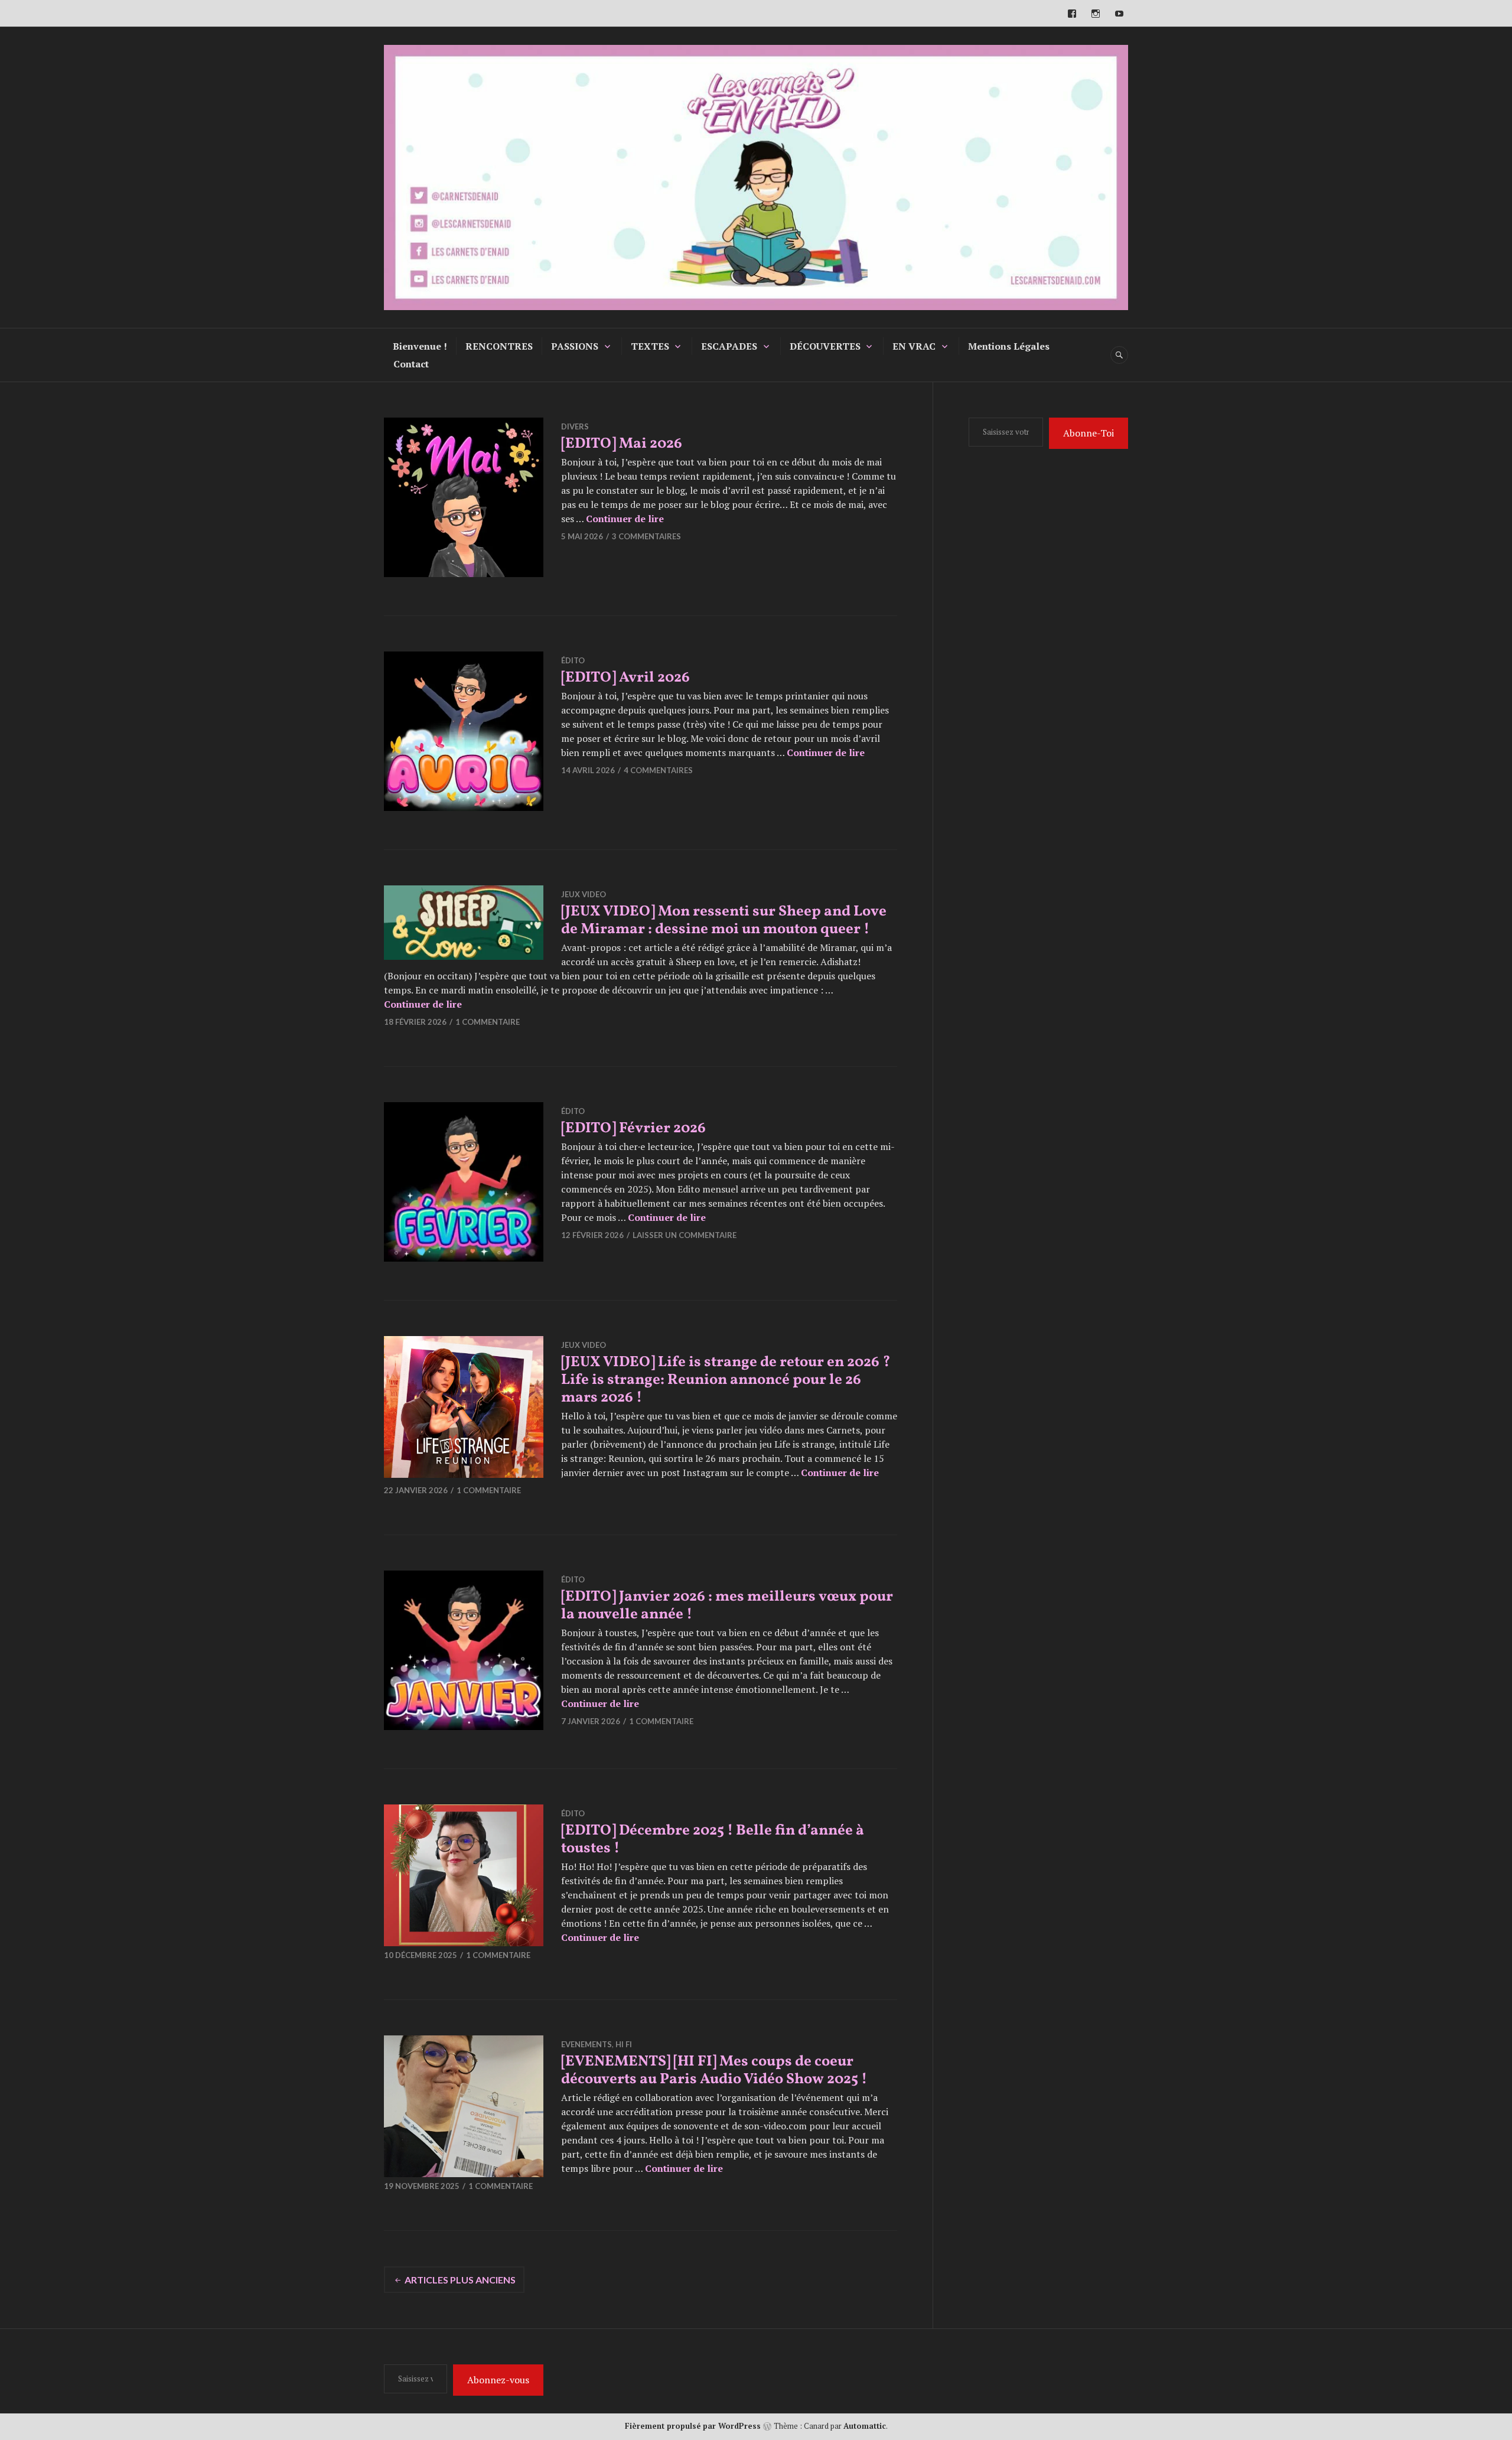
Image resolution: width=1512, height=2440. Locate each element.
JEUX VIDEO (584, 894)
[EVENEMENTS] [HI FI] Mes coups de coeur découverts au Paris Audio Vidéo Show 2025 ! (714, 2071)
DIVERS (575, 426)
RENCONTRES (499, 346)
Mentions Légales (1009, 346)
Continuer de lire (625, 519)
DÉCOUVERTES (825, 346)
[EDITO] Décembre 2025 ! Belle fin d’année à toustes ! (713, 1840)
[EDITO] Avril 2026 (625, 678)
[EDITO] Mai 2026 (622, 444)
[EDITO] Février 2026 (633, 1128)
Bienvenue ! (420, 346)
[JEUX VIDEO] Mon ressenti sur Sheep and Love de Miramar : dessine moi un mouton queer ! (724, 921)
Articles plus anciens (460, 2280)
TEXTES (650, 346)
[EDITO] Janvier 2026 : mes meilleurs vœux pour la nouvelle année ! (727, 1606)
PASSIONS (575, 346)
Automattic (865, 2426)
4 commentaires (658, 770)
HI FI (624, 2044)
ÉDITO (573, 660)
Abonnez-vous (498, 2380)
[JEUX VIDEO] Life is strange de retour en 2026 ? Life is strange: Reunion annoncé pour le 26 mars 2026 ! (726, 1380)
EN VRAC (914, 346)
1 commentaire (488, 1022)
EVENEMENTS (586, 2044)
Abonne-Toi (1089, 433)
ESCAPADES (729, 346)
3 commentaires (646, 536)
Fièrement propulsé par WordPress (693, 2426)
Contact (411, 364)
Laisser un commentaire (685, 1235)
